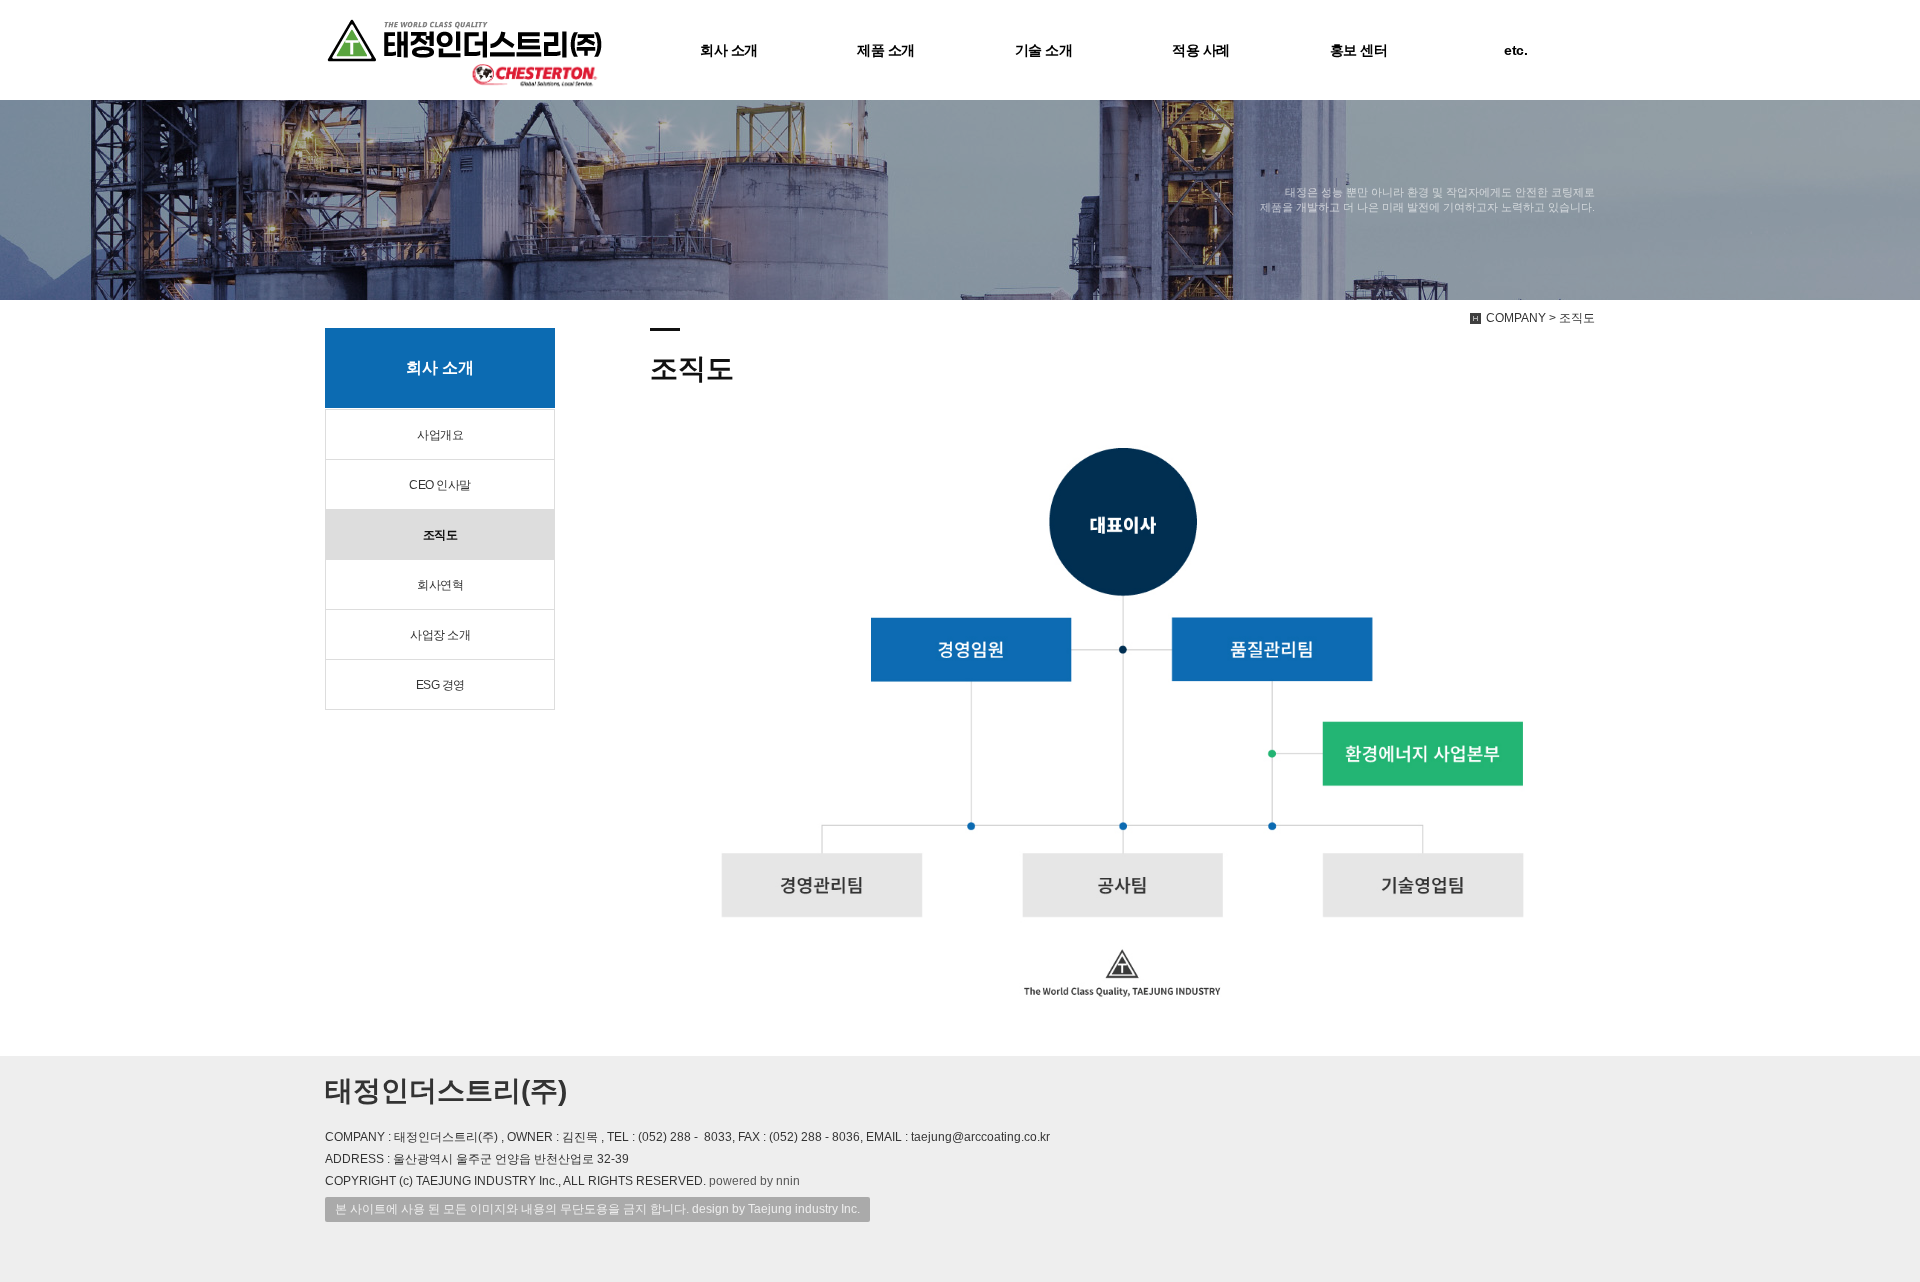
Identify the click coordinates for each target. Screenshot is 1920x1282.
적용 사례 (1201, 50)
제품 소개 (886, 50)
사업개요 (440, 435)
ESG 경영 (440, 685)
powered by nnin (754, 1181)
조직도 (440, 535)
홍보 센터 (1359, 50)
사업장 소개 (440, 635)
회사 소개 (729, 50)
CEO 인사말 (440, 485)
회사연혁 (440, 585)
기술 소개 (1044, 50)
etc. (1515, 50)
